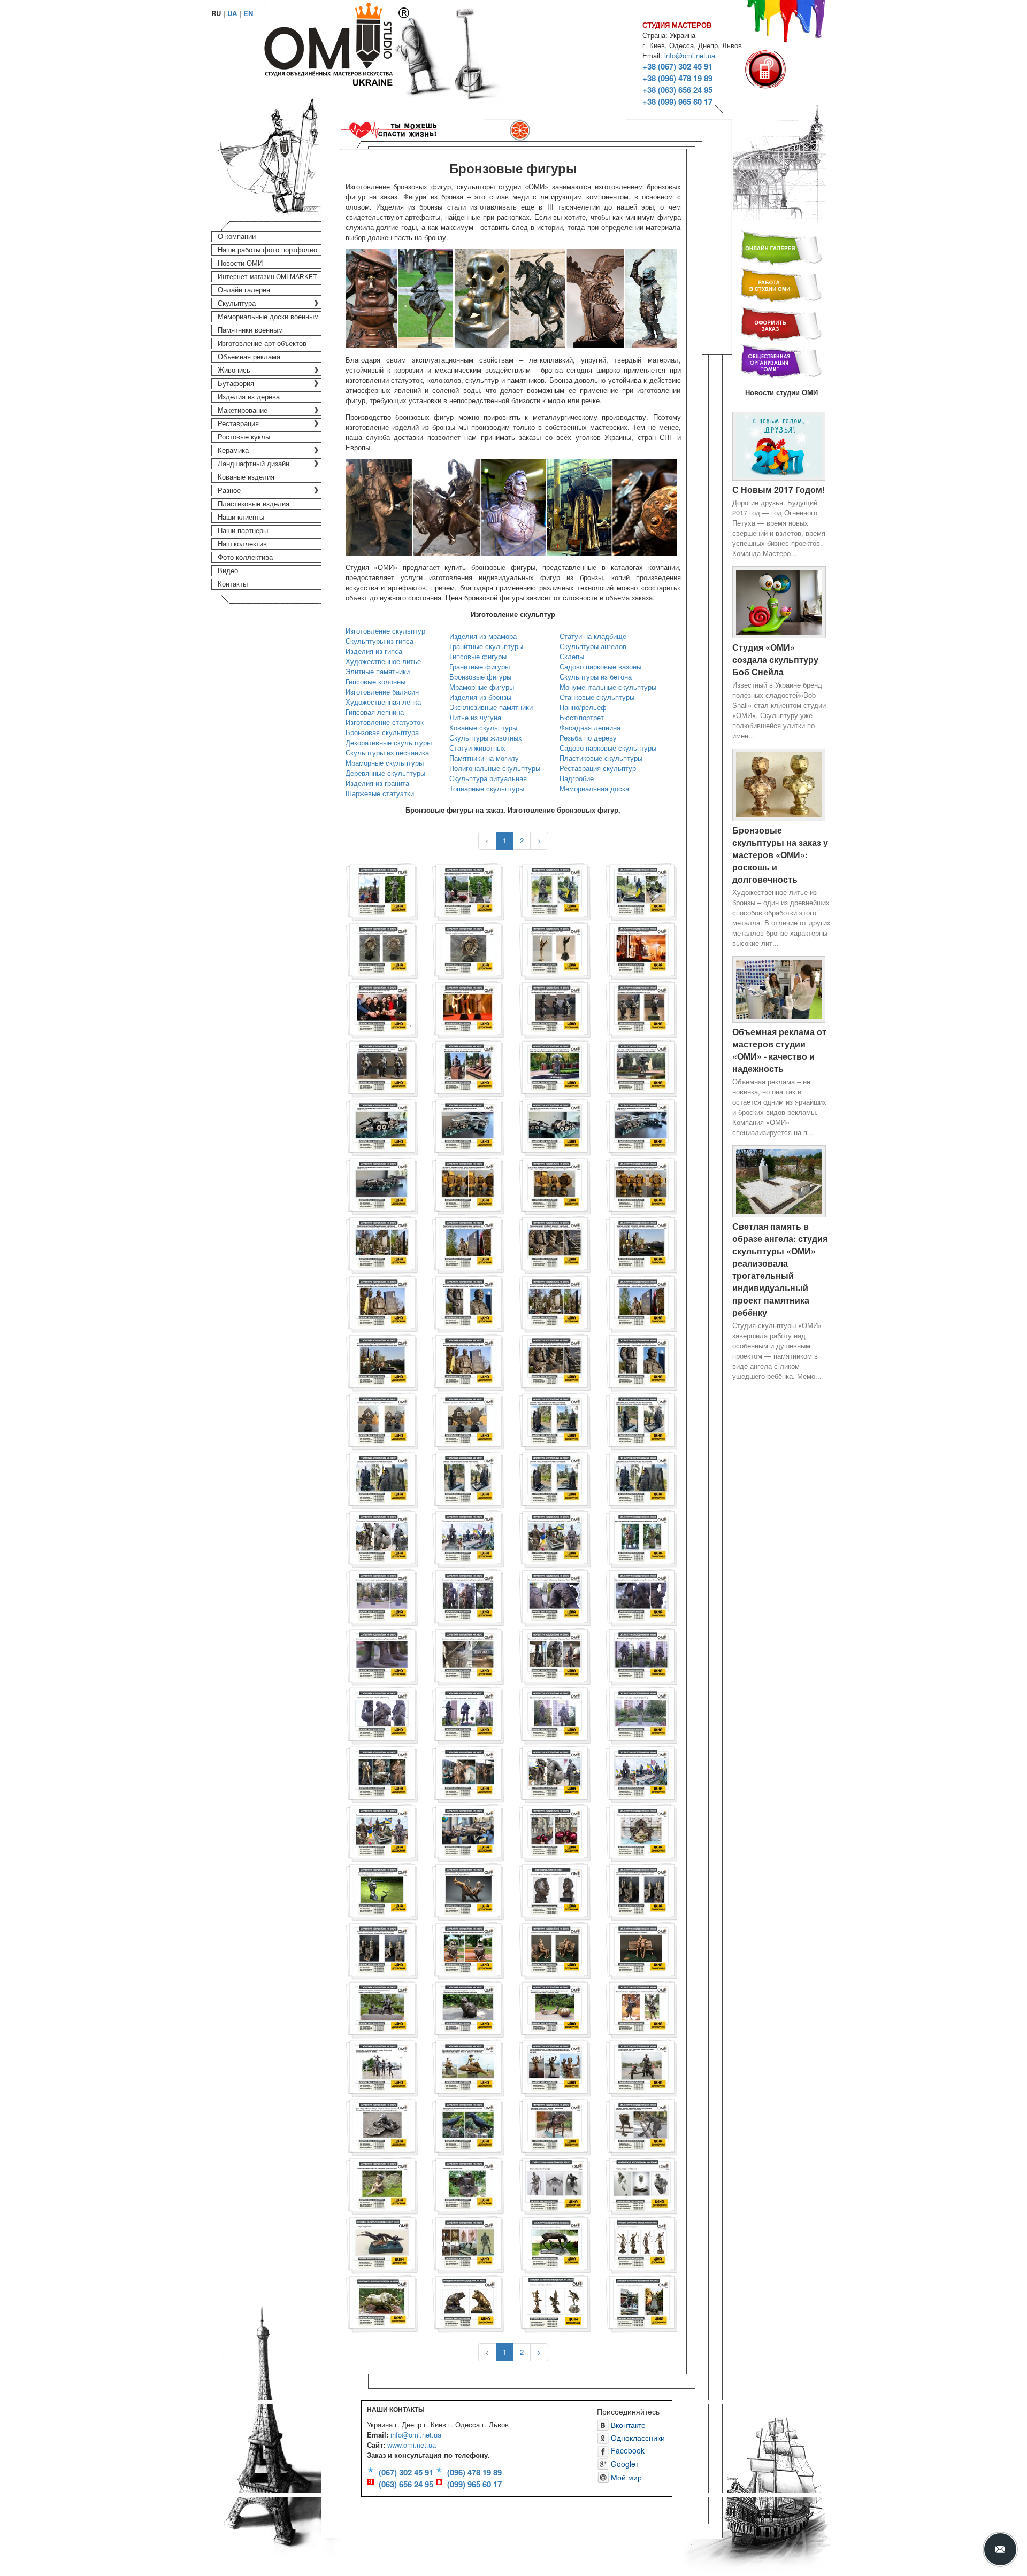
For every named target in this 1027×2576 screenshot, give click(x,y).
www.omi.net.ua (412, 2445)
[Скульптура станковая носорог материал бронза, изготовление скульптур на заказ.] (382, 2302)
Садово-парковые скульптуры (608, 748)
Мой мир (625, 2477)
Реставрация (238, 424)
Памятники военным (250, 330)
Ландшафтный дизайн (254, 464)
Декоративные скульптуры (389, 742)
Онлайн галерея (244, 290)
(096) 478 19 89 (474, 2472)
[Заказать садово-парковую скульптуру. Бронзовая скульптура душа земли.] (382, 1890)
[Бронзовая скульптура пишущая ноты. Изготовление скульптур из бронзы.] (468, 1890)
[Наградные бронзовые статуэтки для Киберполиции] (382, 1420)
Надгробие (577, 778)
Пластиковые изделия (254, 504)
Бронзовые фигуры (480, 677)
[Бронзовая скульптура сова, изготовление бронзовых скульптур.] (468, 2184)
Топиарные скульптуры (487, 788)
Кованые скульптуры (483, 727)
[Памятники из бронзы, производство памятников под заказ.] (382, 2008)
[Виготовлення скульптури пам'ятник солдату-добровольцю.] (382, 1773)
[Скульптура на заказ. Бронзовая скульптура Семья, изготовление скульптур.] (641, 2067)
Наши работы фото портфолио (267, 250)
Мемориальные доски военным (268, 317)
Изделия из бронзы (480, 697)
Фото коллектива (245, 557)
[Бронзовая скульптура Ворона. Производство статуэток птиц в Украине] (468, 2126)
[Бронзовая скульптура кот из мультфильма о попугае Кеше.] (468, 1949)
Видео (228, 571)
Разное (229, 491)
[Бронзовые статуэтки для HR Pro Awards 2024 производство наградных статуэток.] (555, 949)
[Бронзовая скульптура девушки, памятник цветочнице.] (641, 2008)
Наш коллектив (242, 544)
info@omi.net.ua (690, 55)
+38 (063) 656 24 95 (677, 90)
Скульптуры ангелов (593, 646)
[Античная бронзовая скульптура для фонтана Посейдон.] (641, 1831)
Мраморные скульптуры (385, 763)
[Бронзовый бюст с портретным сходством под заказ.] (555, 1890)
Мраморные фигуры (482, 687)
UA (232, 13)
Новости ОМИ (240, 263)
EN (248, 13)
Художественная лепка (383, 702)
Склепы (572, 656)
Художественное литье (383, 661)
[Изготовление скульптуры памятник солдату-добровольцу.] (468, 1773)
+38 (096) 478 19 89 (677, 78)
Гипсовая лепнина (375, 712)
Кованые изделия (246, 477)
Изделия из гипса (374, 651)
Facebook (627, 2450)
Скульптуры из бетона (596, 677)
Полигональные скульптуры (495, 768)
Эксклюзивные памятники (491, 707)
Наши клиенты (241, 517)
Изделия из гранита (377, 783)
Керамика (233, 450)
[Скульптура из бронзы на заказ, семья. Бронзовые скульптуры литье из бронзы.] (382, 2067)
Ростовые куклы (244, 437)
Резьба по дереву (588, 738)
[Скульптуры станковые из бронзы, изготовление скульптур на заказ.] (555, 2302)
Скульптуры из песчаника (387, 753)
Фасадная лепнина (590, 727)
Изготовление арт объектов (262, 344)
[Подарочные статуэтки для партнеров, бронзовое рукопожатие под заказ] (468, 1831)
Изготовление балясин (382, 692)
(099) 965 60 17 (474, 2484)
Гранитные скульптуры (486, 646)
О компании (237, 237)
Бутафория (236, 384)
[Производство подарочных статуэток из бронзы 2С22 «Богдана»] (382, 1126)
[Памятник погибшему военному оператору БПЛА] (555, 890)
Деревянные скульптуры (385, 773)
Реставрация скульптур (598, 768)
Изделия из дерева (249, 397)
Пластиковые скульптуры (601, 758)
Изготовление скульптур (385, 631)
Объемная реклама (249, 357)
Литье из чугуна (475, 717)
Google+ (624, 2464)
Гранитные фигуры (480, 666)
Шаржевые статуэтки (380, 793)
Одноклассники (637, 2438)
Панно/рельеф (583, 707)
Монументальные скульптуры (608, 687)
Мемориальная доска (594, 788)
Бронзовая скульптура (382, 732)
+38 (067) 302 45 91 (677, 66)
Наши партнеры (243, 531)
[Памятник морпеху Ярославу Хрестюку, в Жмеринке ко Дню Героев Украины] (382, 890)
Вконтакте (627, 2425)
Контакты (233, 584)
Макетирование (243, 410)
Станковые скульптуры (597, 697)
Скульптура (237, 303)
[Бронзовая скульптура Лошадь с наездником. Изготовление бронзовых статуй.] (555, 2126)
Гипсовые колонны (375, 681)
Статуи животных (477, 748)
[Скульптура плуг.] (382, 2243)
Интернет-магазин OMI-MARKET (267, 277)
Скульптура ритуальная (488, 778)
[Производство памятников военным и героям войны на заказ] (382, 1537)
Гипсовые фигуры (478, 656)
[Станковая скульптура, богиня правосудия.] (641, 2243)
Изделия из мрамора (483, 636)
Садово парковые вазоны (600, 666)
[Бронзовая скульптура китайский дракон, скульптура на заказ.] (641, 2302)
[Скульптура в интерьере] (555, 2184)
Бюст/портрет (582, 717)
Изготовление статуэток (385, 722)
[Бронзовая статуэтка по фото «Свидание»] (555, 1949)
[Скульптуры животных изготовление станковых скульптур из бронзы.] (468, 2302)
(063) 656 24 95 (406, 2484)
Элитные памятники (378, 671)
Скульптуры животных (486, 738)
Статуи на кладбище (593, 636)
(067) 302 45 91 (406, 2472)
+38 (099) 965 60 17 (677, 102)
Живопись (234, 370)
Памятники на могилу (484, 758)
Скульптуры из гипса (380, 641)
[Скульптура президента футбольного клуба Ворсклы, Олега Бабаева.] (468, 2243)
